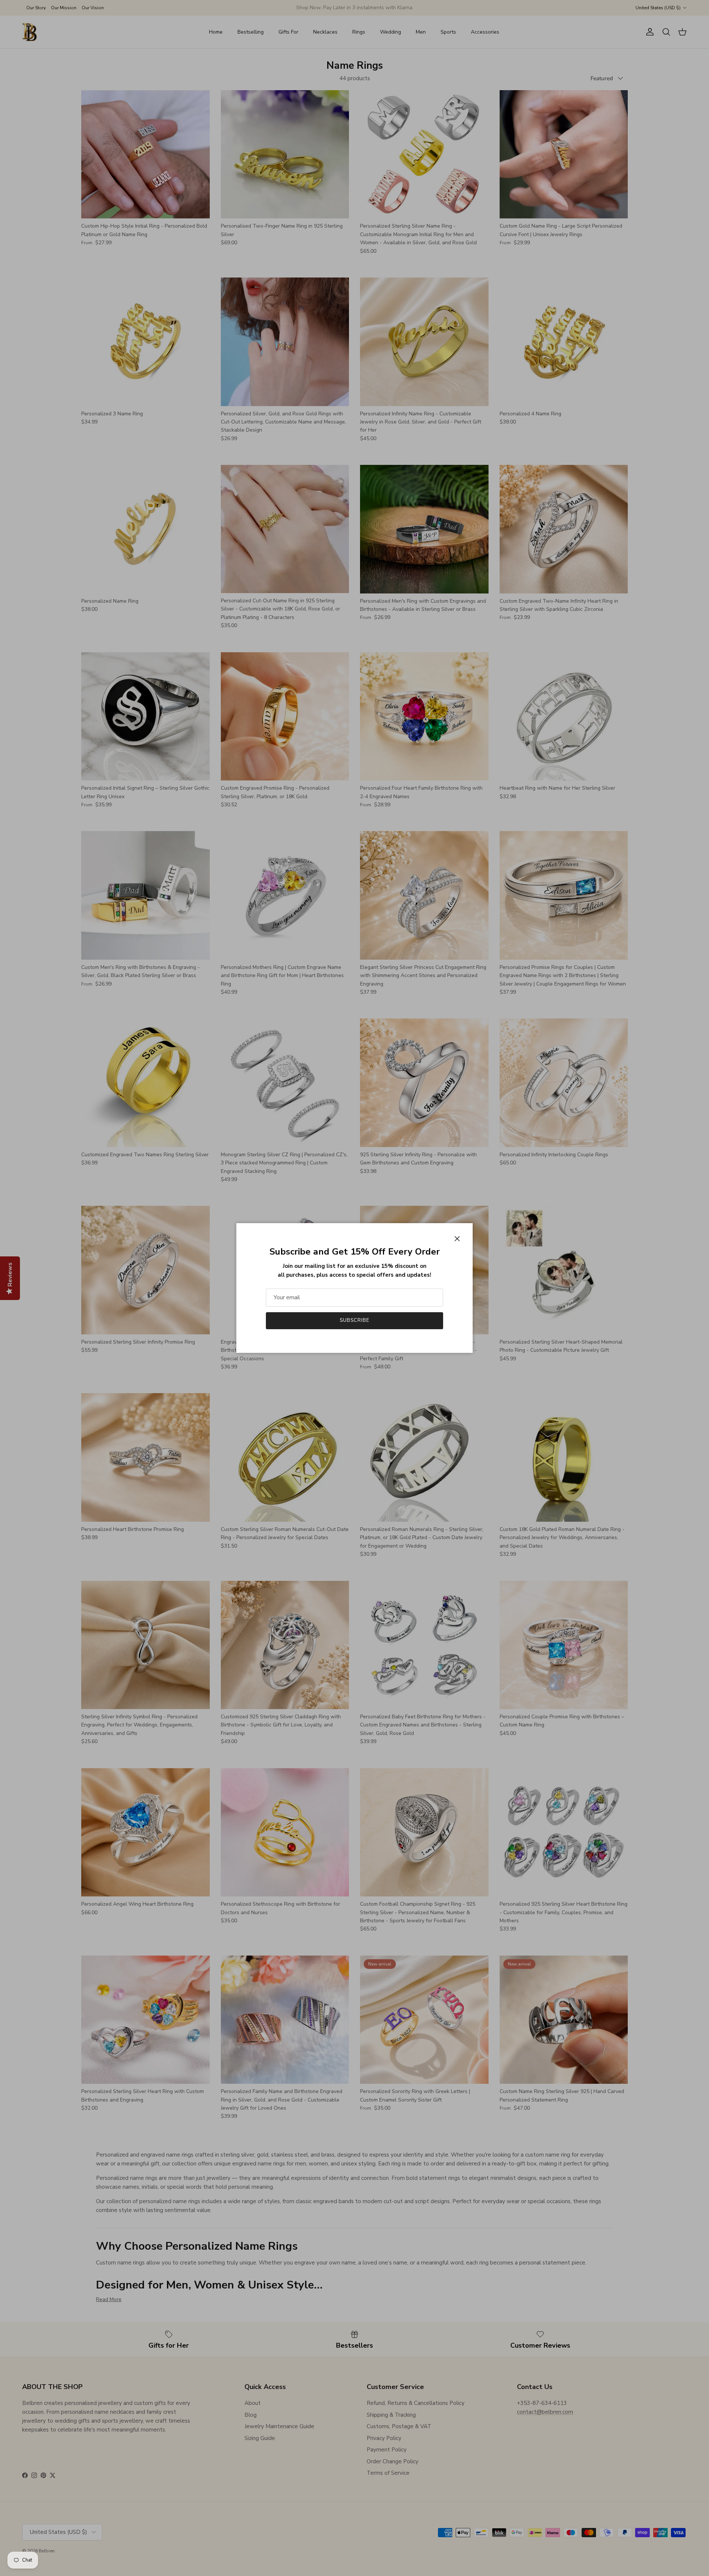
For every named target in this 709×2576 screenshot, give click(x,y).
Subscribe (354, 1320)
